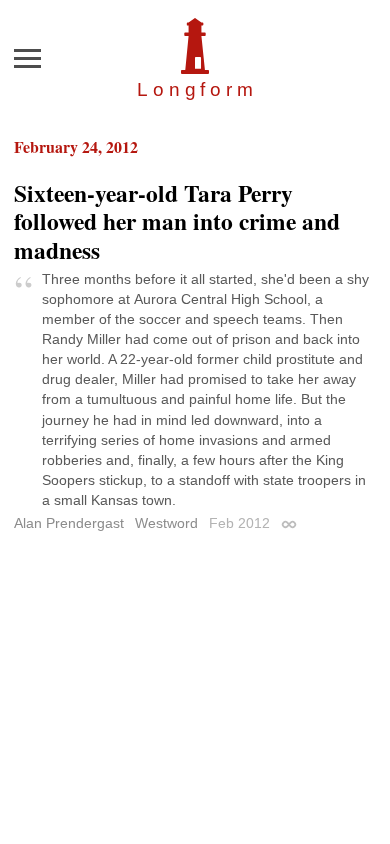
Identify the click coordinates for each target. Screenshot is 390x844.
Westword (166, 523)
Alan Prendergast (69, 523)
